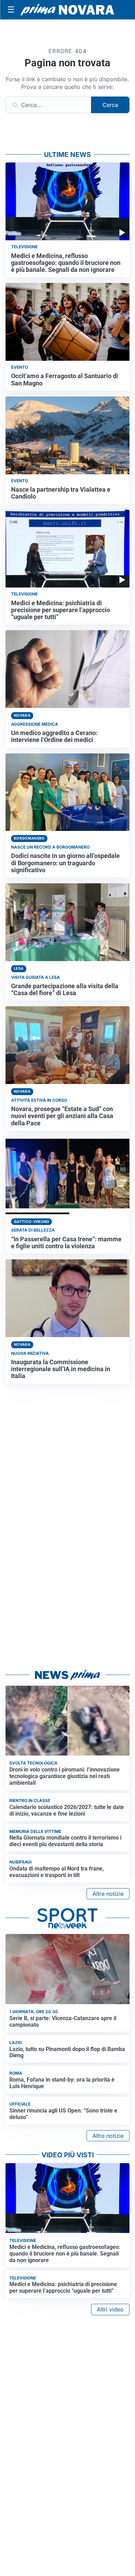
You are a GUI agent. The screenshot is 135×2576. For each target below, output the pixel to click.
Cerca (110, 105)
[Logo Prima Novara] (67, 10)
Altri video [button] (110, 2309)
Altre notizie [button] (108, 1894)
